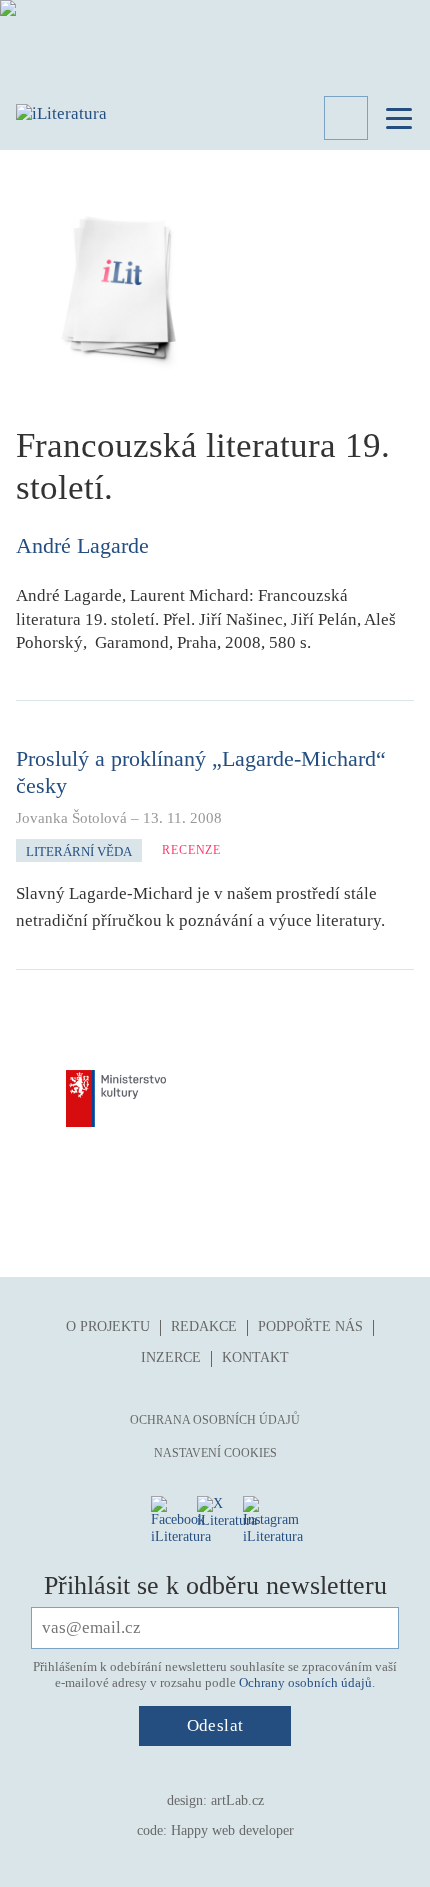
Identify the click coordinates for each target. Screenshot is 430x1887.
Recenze (191, 850)
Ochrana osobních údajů (215, 1420)
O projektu (108, 1326)
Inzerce (171, 1357)
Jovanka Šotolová (71, 818)
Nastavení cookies (215, 1453)
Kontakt (255, 1357)
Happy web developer (232, 1830)
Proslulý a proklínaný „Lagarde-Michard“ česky (201, 771)
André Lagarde (82, 545)
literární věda (79, 851)
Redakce (204, 1326)
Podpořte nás (310, 1326)
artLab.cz (237, 1800)
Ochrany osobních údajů (305, 1682)
